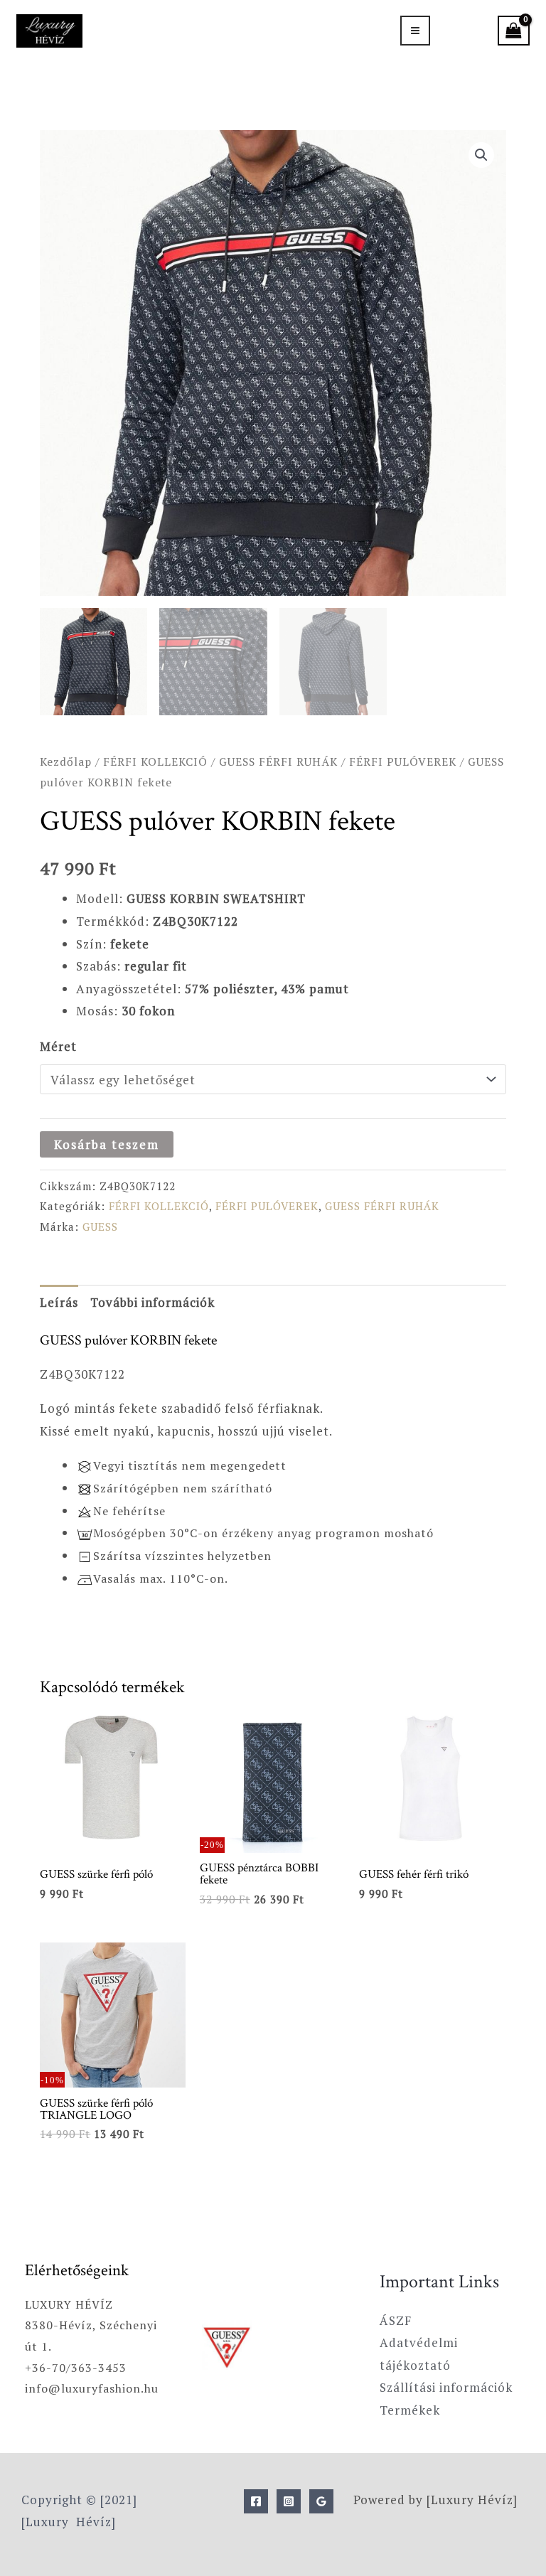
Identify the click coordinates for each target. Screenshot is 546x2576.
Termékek (410, 2410)
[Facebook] (256, 2501)
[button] (481, 155)
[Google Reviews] (321, 2501)
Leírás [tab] (59, 1302)
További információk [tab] (152, 1302)
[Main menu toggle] (415, 31)
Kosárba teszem (107, 1144)
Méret (58, 1046)
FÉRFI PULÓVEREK (403, 761)
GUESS (100, 1226)
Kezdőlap (66, 761)
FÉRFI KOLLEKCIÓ (155, 761)
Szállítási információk (446, 2387)
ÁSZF (396, 2320)
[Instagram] (289, 2501)
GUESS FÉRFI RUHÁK (278, 761)
